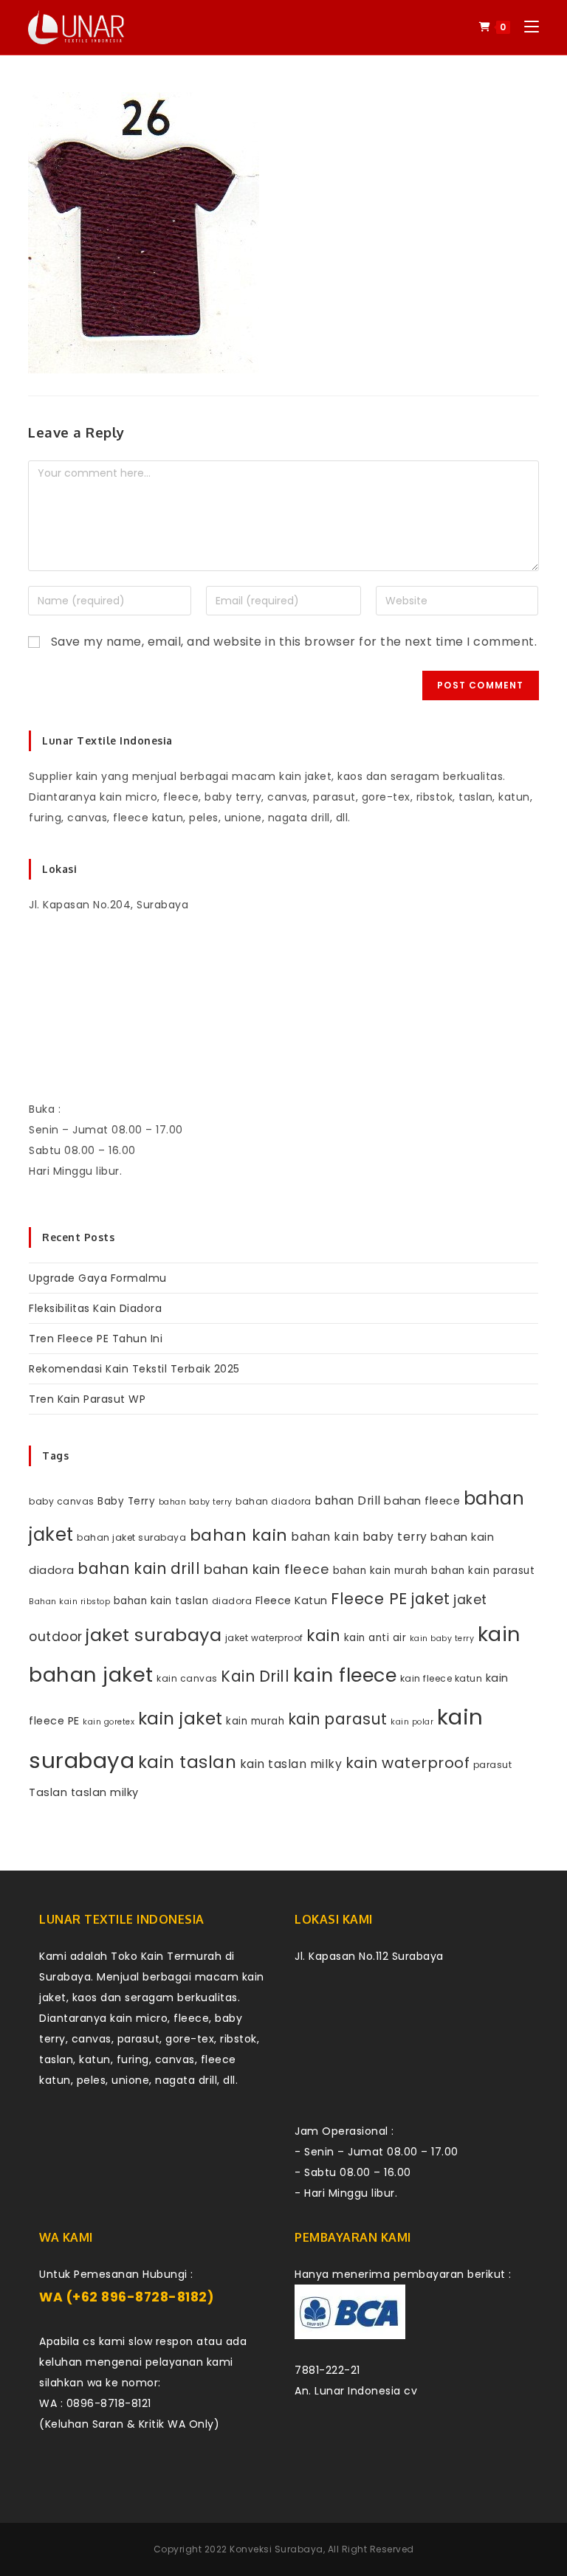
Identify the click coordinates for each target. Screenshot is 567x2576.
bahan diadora (274, 1501)
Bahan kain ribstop (69, 1602)
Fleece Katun (292, 1600)
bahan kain (239, 1535)
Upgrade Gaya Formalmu (98, 1278)
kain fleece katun (441, 1678)
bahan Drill (348, 1501)
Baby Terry (126, 1501)
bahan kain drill (139, 1568)
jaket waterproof (264, 1638)
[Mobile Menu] (526, 27)
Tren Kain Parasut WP (87, 1399)
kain (323, 1636)
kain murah (255, 1721)
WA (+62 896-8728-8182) (127, 2297)
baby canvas (62, 1501)
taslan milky (105, 1792)
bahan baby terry (196, 1502)
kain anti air (375, 1638)
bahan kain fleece (267, 1569)
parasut (493, 1765)
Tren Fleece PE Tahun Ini (96, 1339)
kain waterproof (408, 1763)
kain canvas (187, 1678)
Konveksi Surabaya (276, 2549)
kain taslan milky (291, 1764)
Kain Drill (255, 1676)
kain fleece (345, 1675)
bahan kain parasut (483, 1571)
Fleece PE (369, 1599)
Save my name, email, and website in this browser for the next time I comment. (294, 642)
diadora (232, 1601)
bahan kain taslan (161, 1601)
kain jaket (181, 1719)
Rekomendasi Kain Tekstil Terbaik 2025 (134, 1369)
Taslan (48, 1792)
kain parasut (338, 1719)
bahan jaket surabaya (131, 1537)
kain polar (412, 1722)
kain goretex (109, 1722)
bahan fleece (422, 1501)
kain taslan (188, 1762)
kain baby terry (442, 1639)
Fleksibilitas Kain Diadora (95, 1308)
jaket (430, 1599)
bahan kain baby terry (359, 1537)
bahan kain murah (381, 1571)
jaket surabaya (154, 1635)
